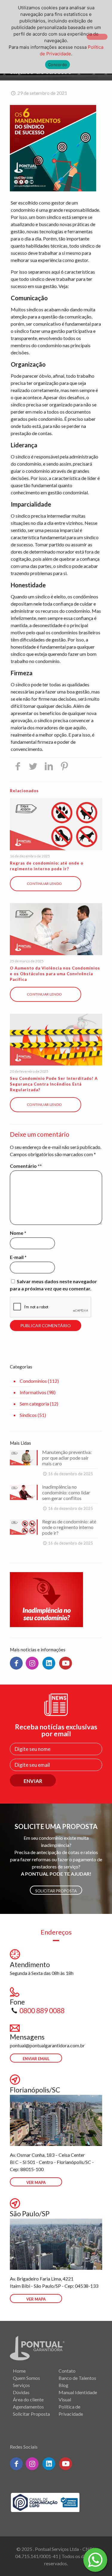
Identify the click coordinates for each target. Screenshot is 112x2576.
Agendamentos (28, 2407)
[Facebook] (16, 1663)
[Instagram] (32, 1663)
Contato (67, 2371)
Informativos (33, 1392)
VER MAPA (36, 2182)
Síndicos (28, 1415)
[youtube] (66, 1663)
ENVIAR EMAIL (36, 2059)
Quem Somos (26, 2378)
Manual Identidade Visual (78, 2396)
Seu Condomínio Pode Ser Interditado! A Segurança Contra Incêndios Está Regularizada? (54, 1084)
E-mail (18, 1257)
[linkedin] (49, 1663)
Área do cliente (28, 2399)
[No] (97, 37)
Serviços (21, 2385)
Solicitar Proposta (56, 1891)
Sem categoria (34, 1404)
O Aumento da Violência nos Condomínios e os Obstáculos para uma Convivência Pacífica (55, 974)
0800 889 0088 (42, 2011)
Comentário (25, 1166)
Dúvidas (21, 2392)
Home (19, 2371)
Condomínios (33, 1381)
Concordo (57, 65)
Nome (18, 1233)
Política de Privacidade (71, 2410)
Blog (63, 2385)
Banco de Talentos (77, 2378)
